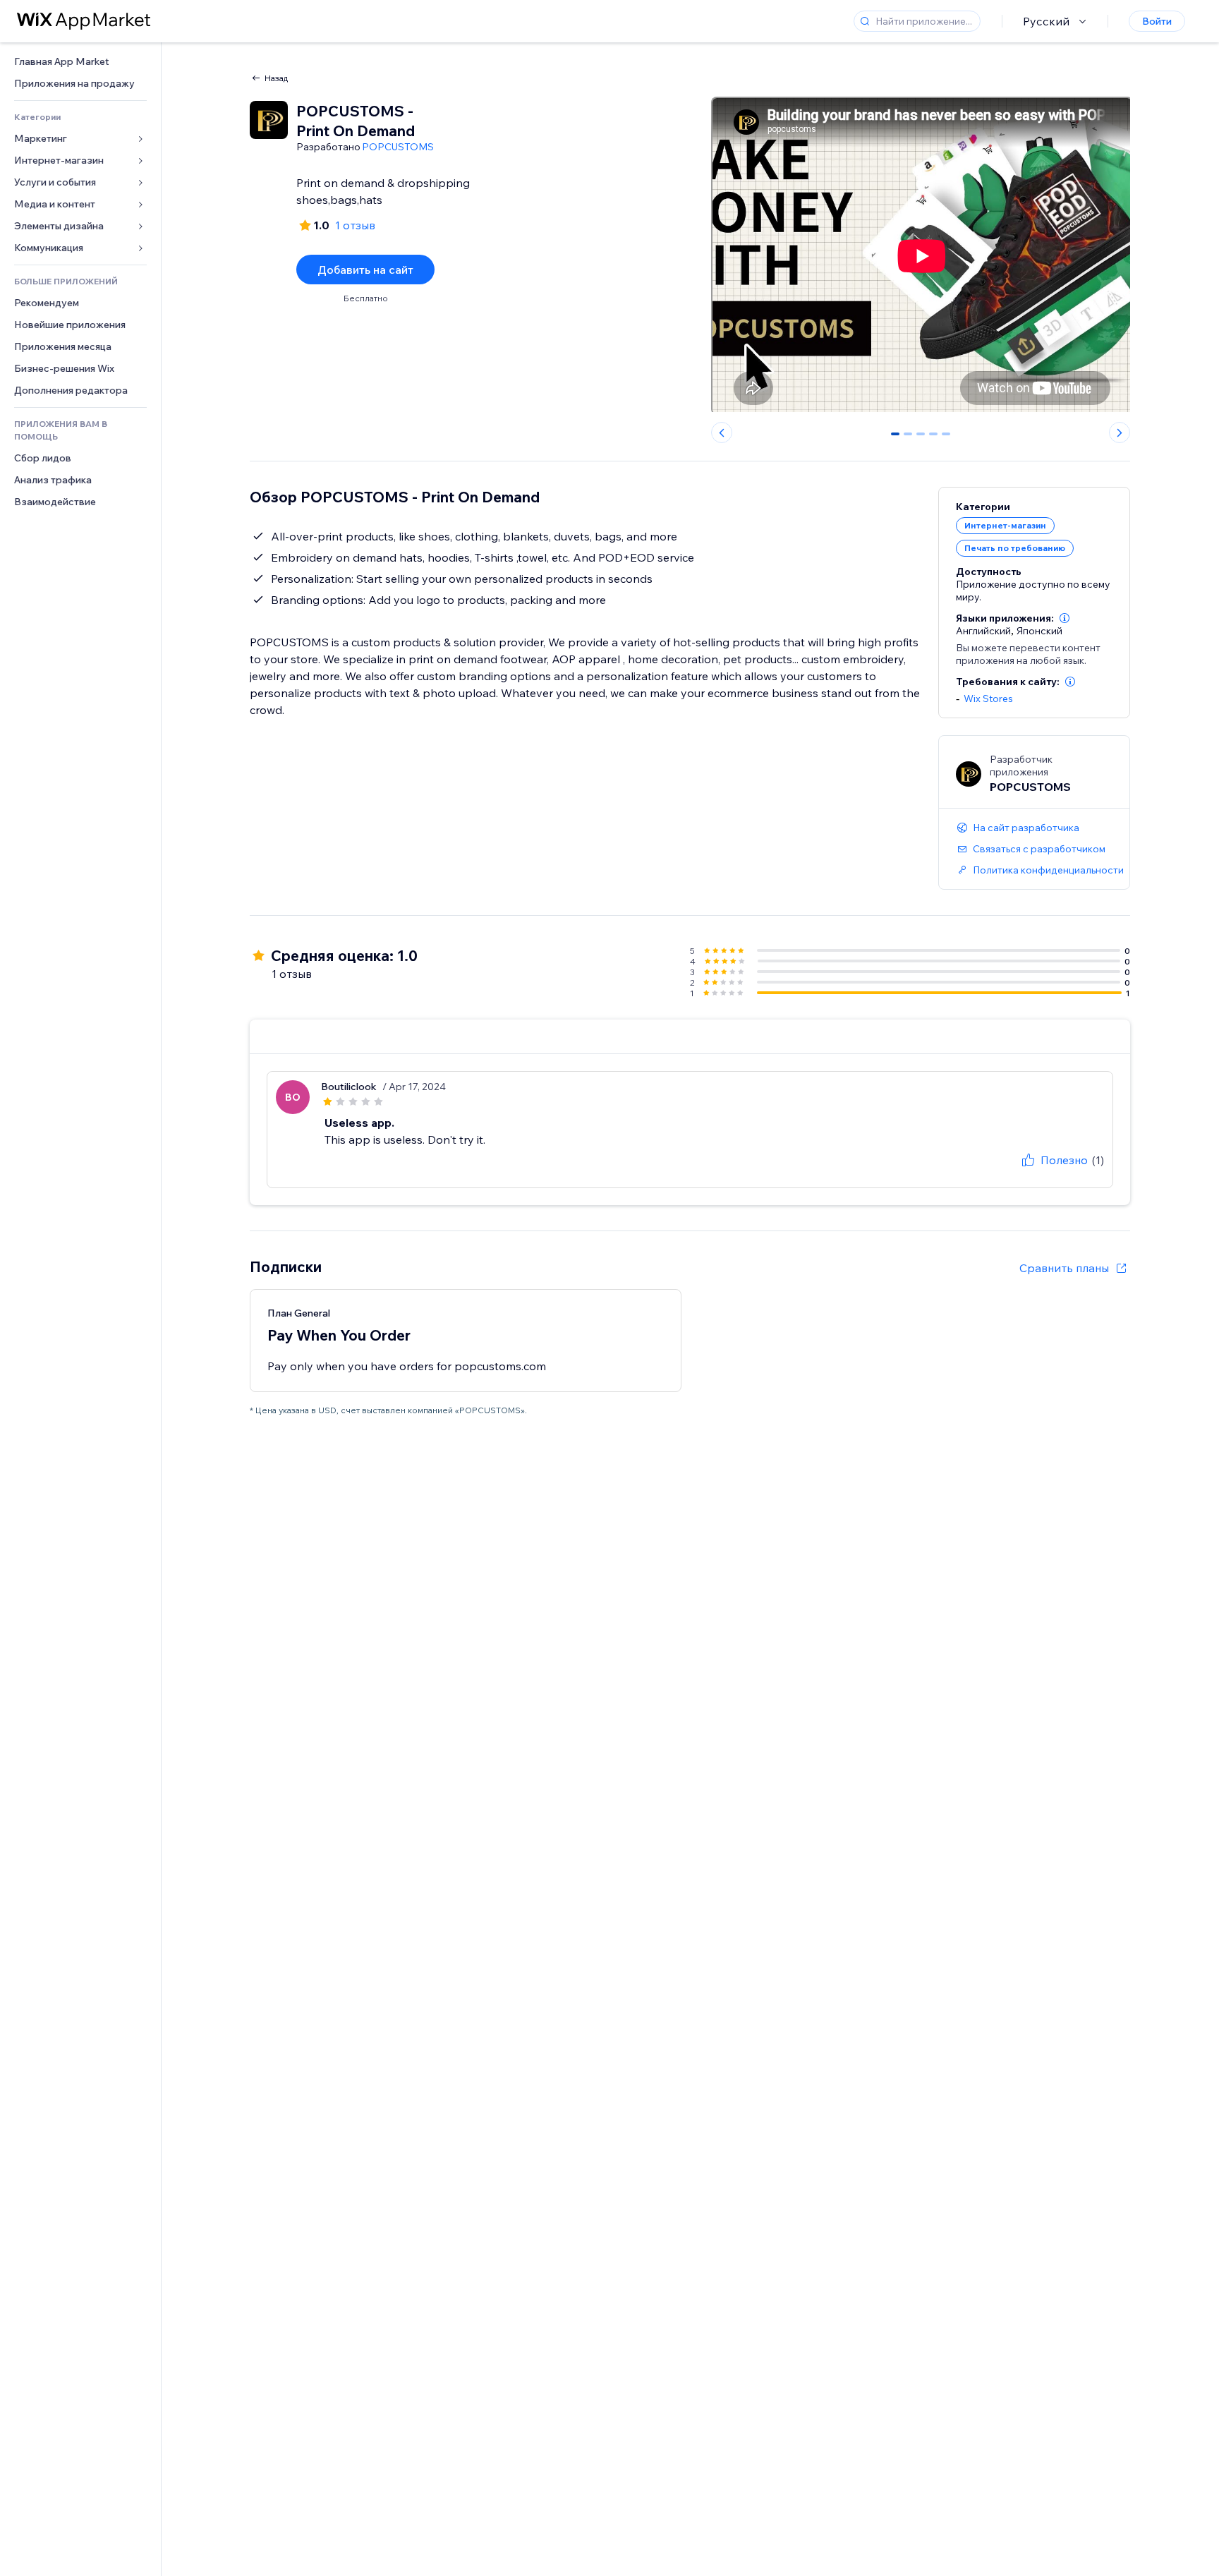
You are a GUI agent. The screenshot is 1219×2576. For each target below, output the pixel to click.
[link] (80, 62)
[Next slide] (1120, 433)
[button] (1065, 618)
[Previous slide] (722, 433)
